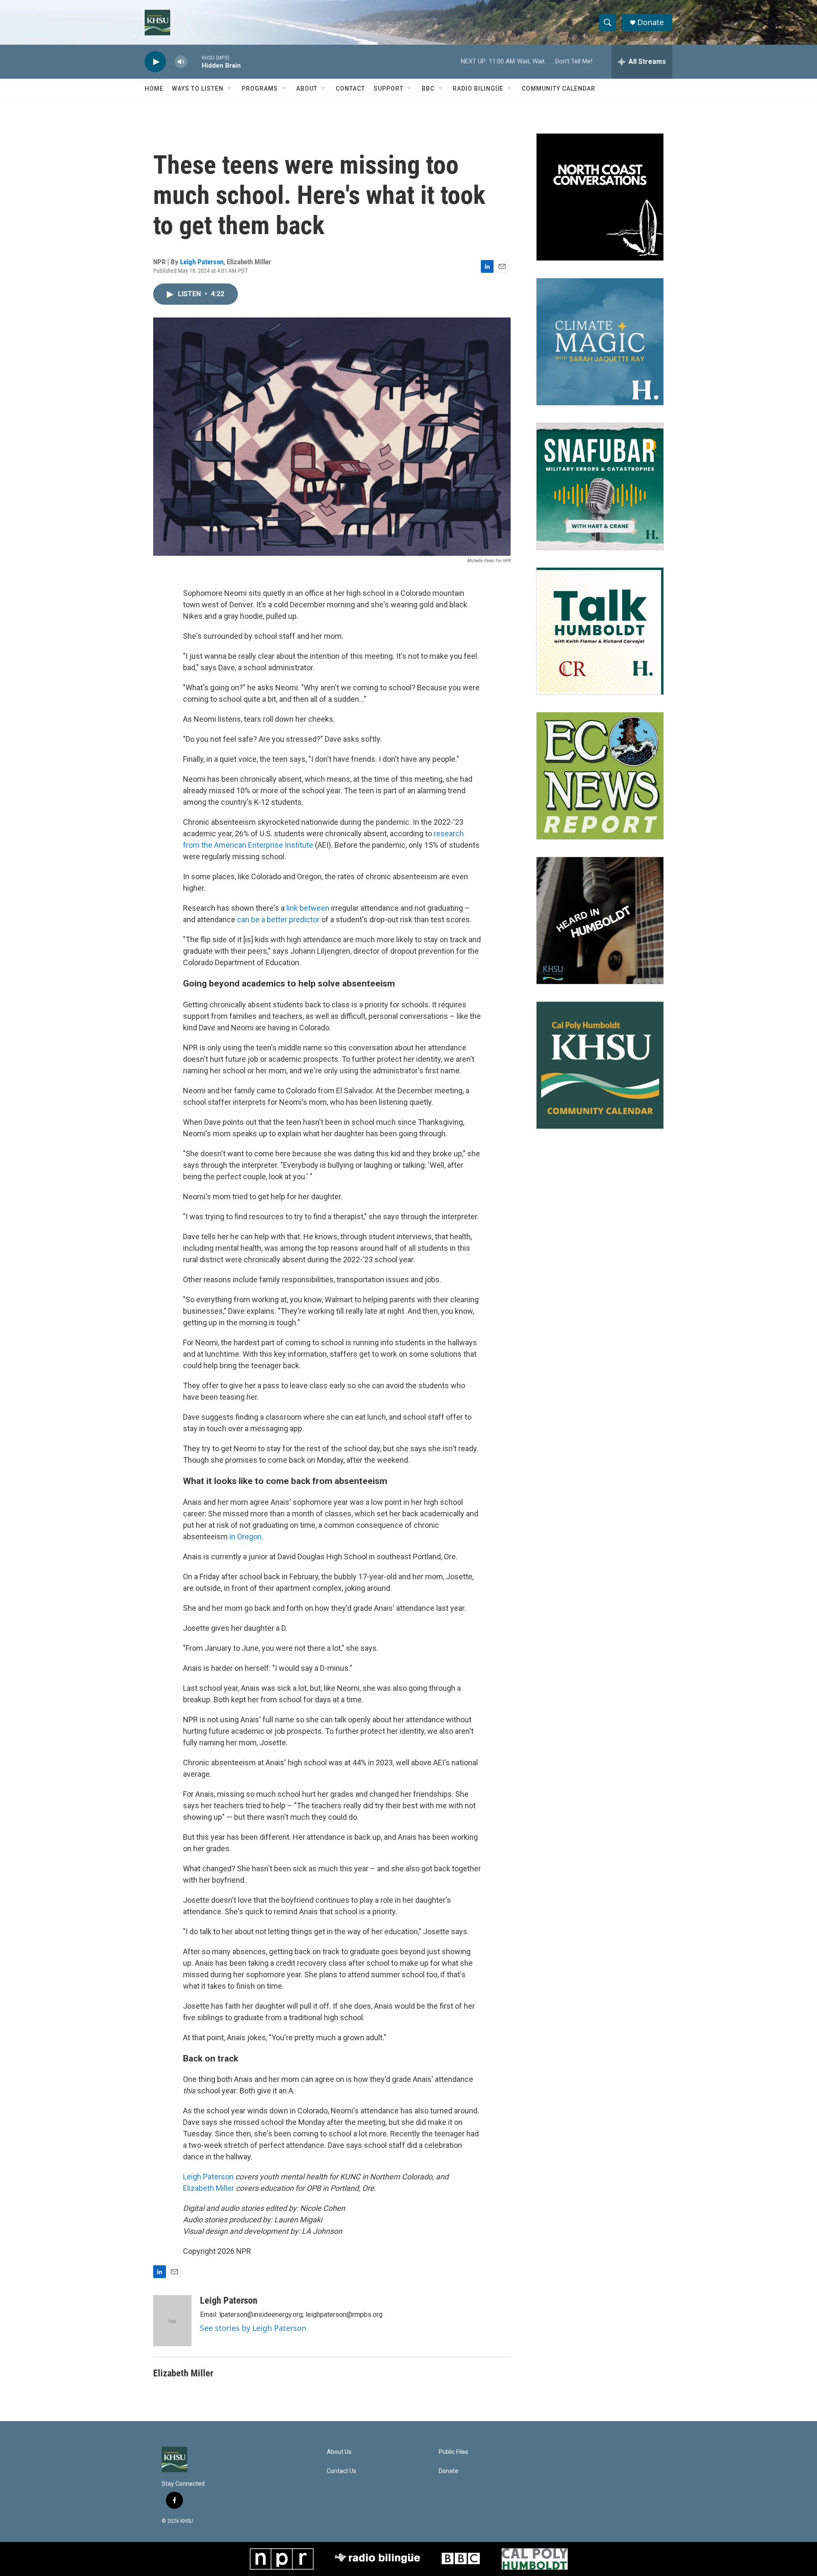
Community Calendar (558, 89)
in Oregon (246, 1537)
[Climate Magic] (600, 342)
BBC (428, 89)
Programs (260, 89)
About (307, 89)
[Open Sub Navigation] (230, 89)
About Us (339, 2452)
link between (308, 908)
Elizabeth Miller (209, 2188)
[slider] (194, 61)
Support (389, 89)
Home (154, 89)
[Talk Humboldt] (600, 631)
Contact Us (341, 2471)
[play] (155, 62)
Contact (350, 89)
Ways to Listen (198, 89)
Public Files (453, 2452)
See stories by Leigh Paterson (253, 2328)
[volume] (181, 62)
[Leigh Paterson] (172, 2321)
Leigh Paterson (202, 262)
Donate (651, 22)
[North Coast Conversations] (600, 197)
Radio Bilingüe (478, 89)
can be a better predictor (278, 919)
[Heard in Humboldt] (600, 921)
